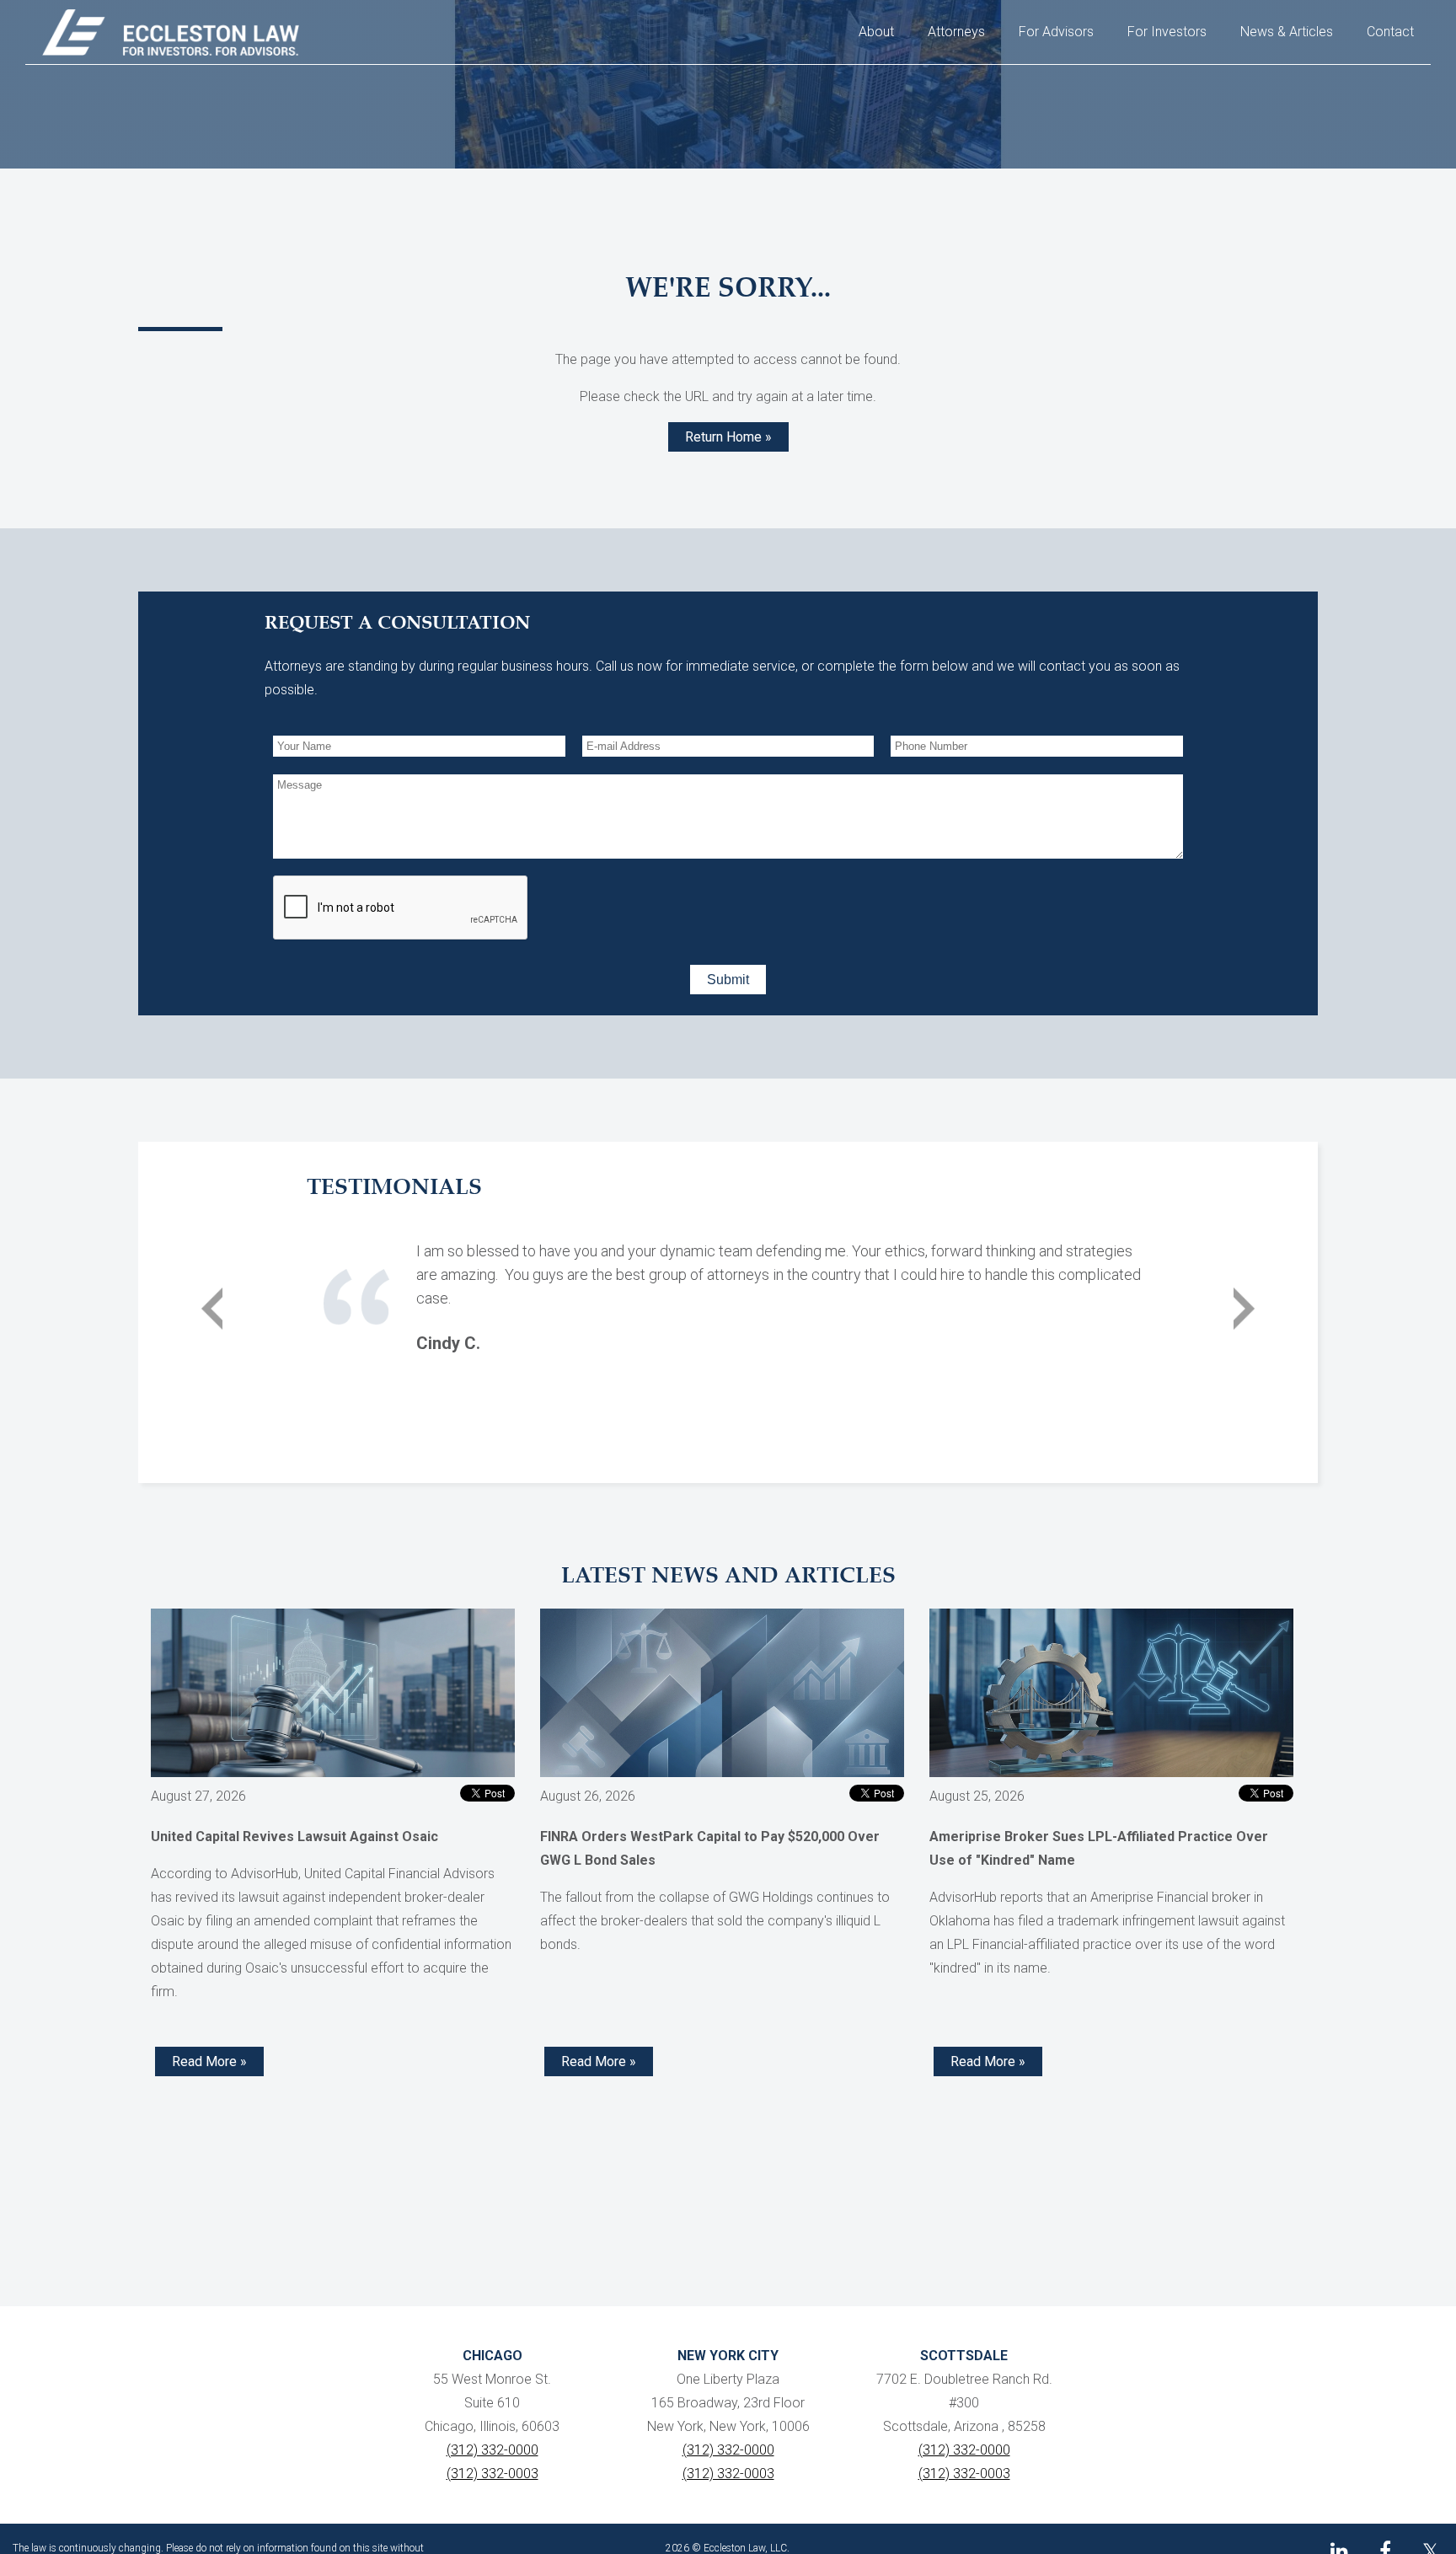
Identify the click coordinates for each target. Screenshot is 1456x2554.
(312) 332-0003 (492, 2474)
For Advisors (1056, 32)
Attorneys (956, 32)
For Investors (1167, 32)
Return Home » (728, 437)
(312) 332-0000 (492, 2450)
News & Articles (1287, 32)
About (876, 32)
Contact (1390, 32)
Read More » (209, 2061)
